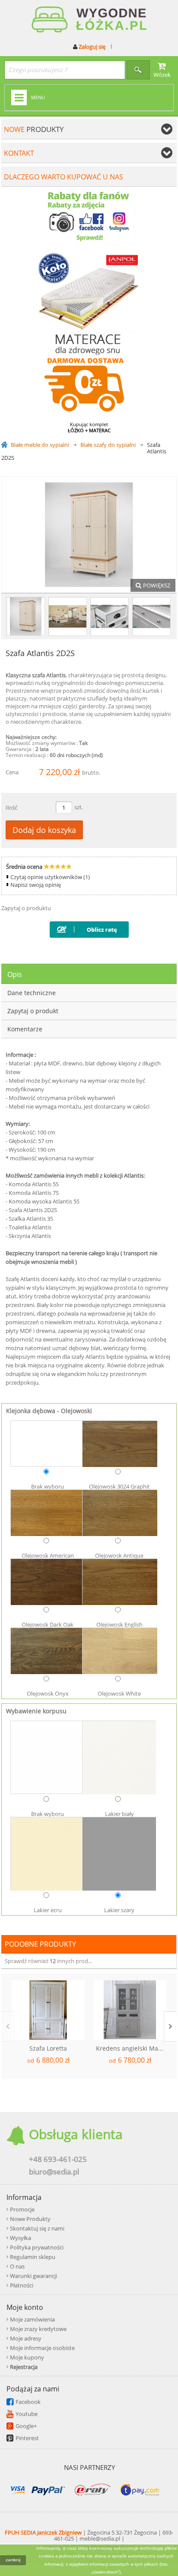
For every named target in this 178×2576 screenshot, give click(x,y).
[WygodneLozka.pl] (89, 20)
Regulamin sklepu (33, 2257)
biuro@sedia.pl (54, 2172)
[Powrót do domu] (6, 445)
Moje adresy (26, 2338)
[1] (110, 616)
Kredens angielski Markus (131, 2048)
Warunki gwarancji (33, 2276)
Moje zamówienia (32, 2319)
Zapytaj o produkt (33, 1011)
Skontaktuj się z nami (37, 2228)
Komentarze (25, 1029)
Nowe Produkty (30, 2219)
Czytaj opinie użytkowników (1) (50, 877)
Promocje (22, 2209)
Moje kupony (27, 2357)
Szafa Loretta (48, 2048)
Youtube (27, 2414)
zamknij (13, 2560)
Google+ (26, 2426)
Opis (15, 974)
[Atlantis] (68, 616)
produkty (34, 129)
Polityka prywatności (37, 2247)
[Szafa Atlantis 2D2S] (26, 616)
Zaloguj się (91, 47)
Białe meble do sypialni (40, 445)
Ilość (11, 807)
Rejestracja (24, 2367)
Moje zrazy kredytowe (38, 2329)
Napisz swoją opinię (36, 885)
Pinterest (27, 2438)
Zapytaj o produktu (26, 908)
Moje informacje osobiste (42, 2348)
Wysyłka (21, 2238)
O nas (17, 2266)
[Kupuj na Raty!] (89, 928)
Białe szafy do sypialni (108, 445)
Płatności (22, 2285)
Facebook (28, 2402)
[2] (151, 616)
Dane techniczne (32, 993)
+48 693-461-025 (58, 2159)
